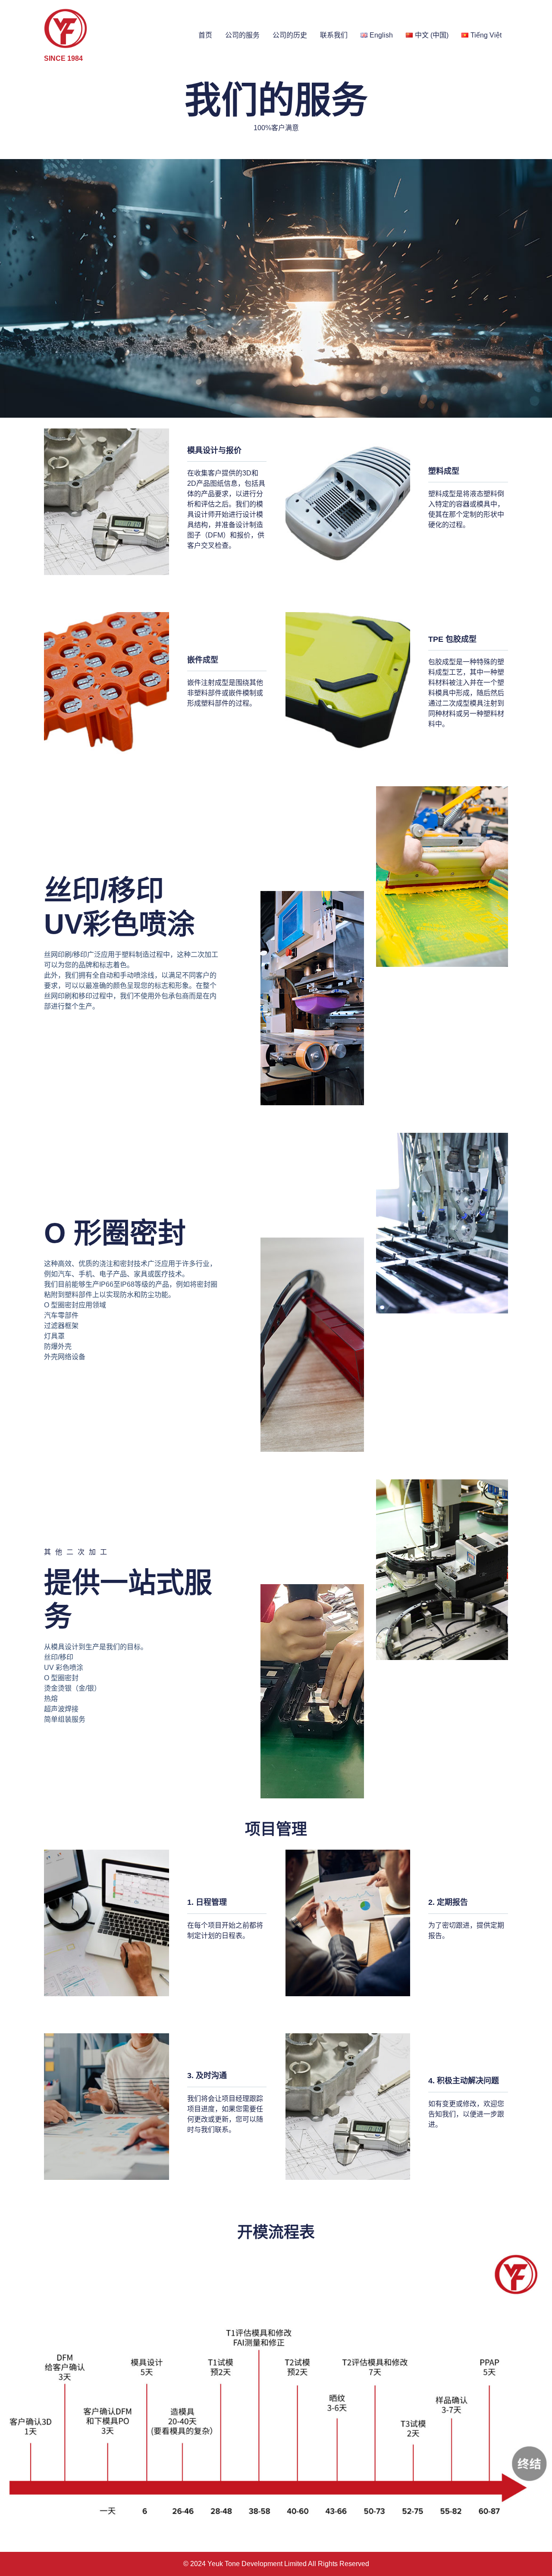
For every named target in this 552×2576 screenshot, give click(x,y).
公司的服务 (242, 35)
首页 (205, 35)
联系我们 (334, 35)
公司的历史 (290, 35)
